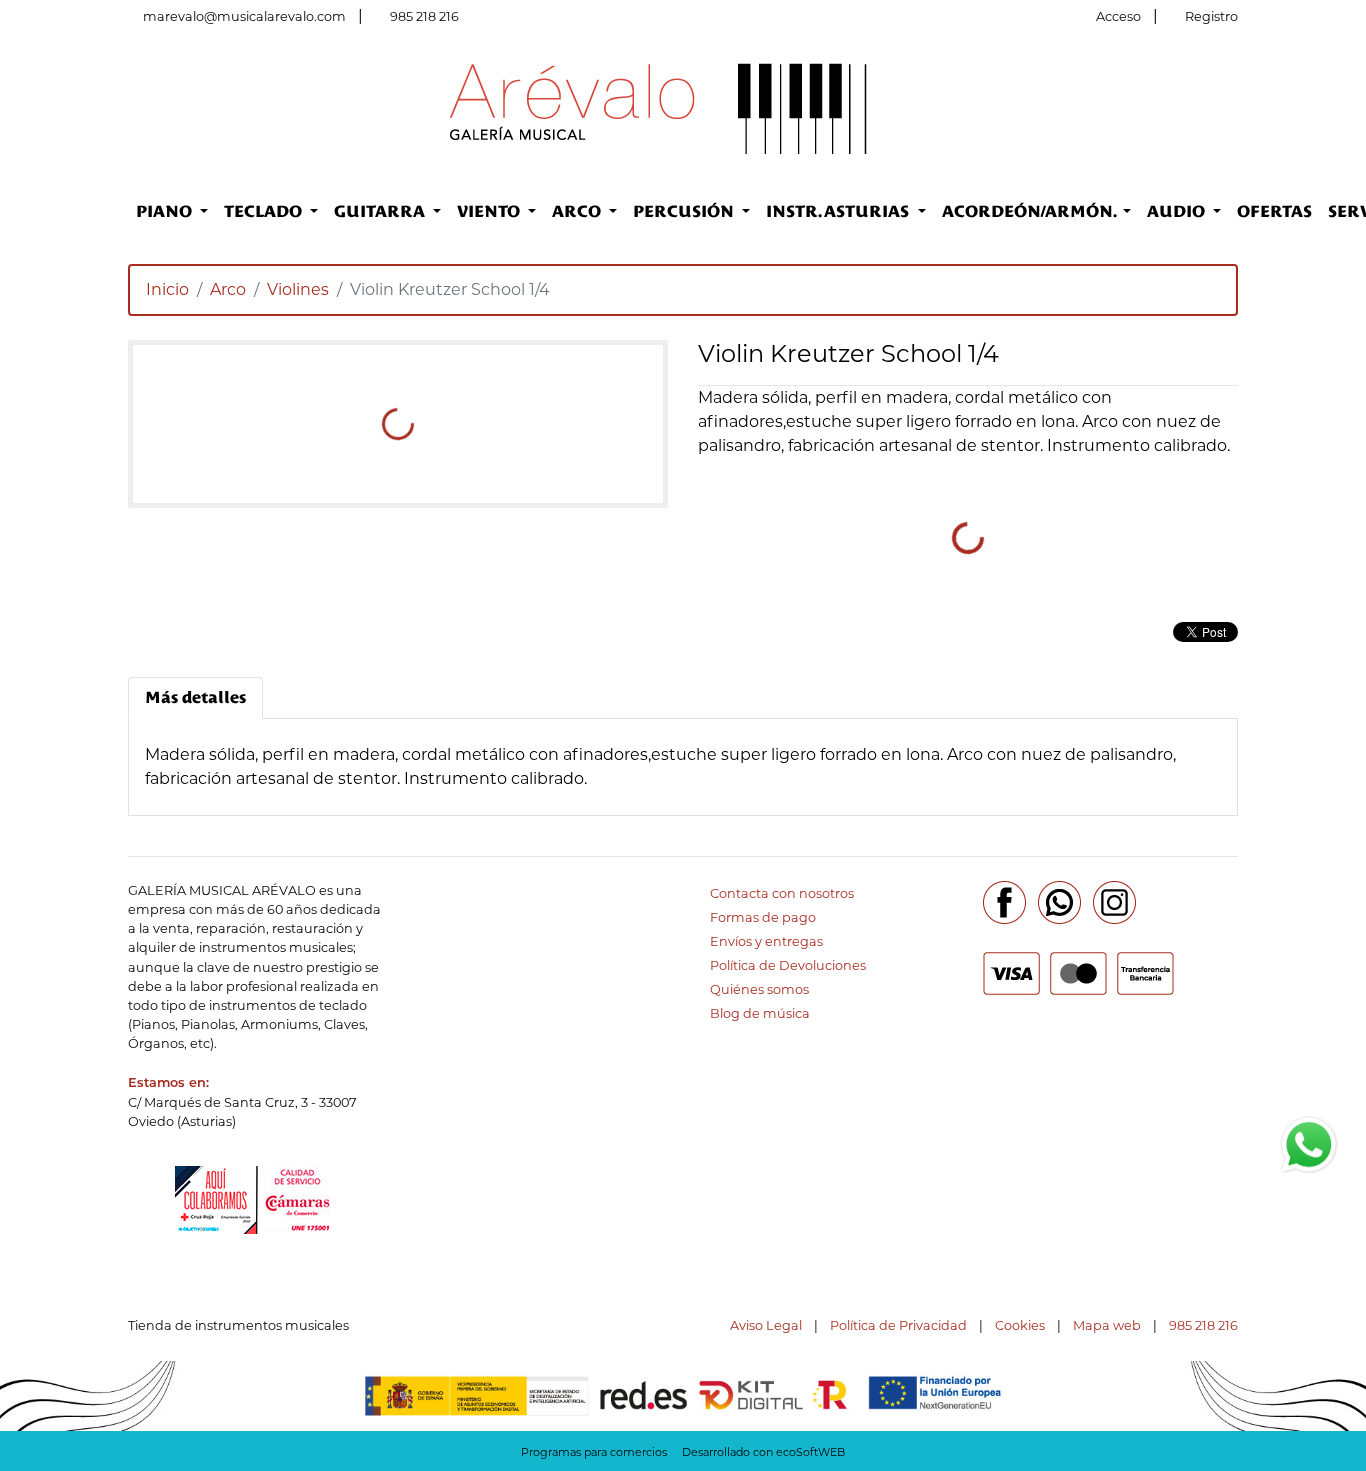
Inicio (167, 289)
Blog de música (760, 1013)
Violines (298, 289)
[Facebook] (1004, 901)
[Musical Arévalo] (659, 106)
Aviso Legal (766, 1325)
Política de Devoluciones (788, 965)
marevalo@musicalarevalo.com (244, 16)
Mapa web (1107, 1325)
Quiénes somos (759, 989)
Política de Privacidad (898, 1325)
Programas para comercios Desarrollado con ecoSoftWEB (683, 1452)
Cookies (1020, 1325)
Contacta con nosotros (782, 893)
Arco (228, 289)
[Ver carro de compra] (1230, 107)
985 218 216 (424, 16)
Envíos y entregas (766, 941)
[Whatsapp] (1059, 901)
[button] (172, 212)
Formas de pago (763, 917)
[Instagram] (1114, 901)
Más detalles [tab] (195, 697)
